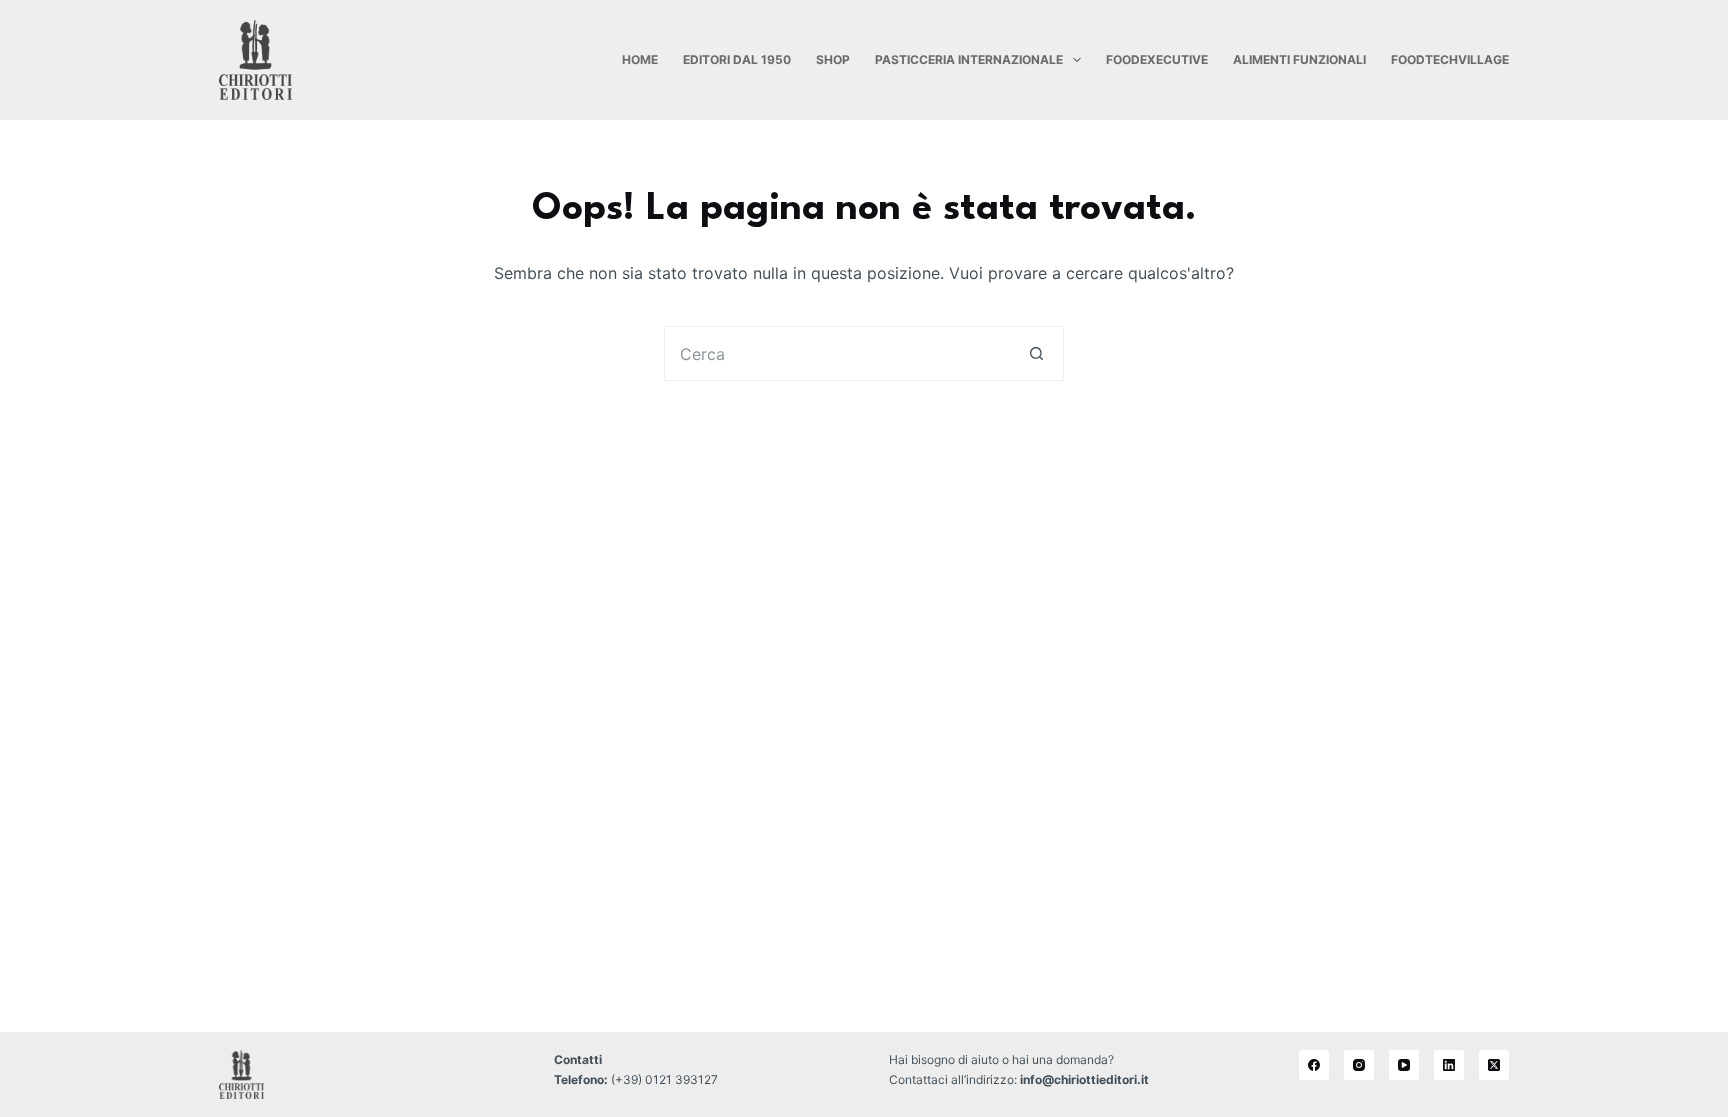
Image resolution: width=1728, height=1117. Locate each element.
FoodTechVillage (1450, 59)
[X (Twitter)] (1494, 1065)
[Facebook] (1314, 1065)
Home (640, 59)
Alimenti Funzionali (1299, 59)
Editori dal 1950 (737, 59)
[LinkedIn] (1449, 1065)
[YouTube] (1404, 1065)
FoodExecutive (1157, 59)
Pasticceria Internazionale (969, 59)
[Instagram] (1359, 1065)
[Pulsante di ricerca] (1036, 353)
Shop (833, 59)
